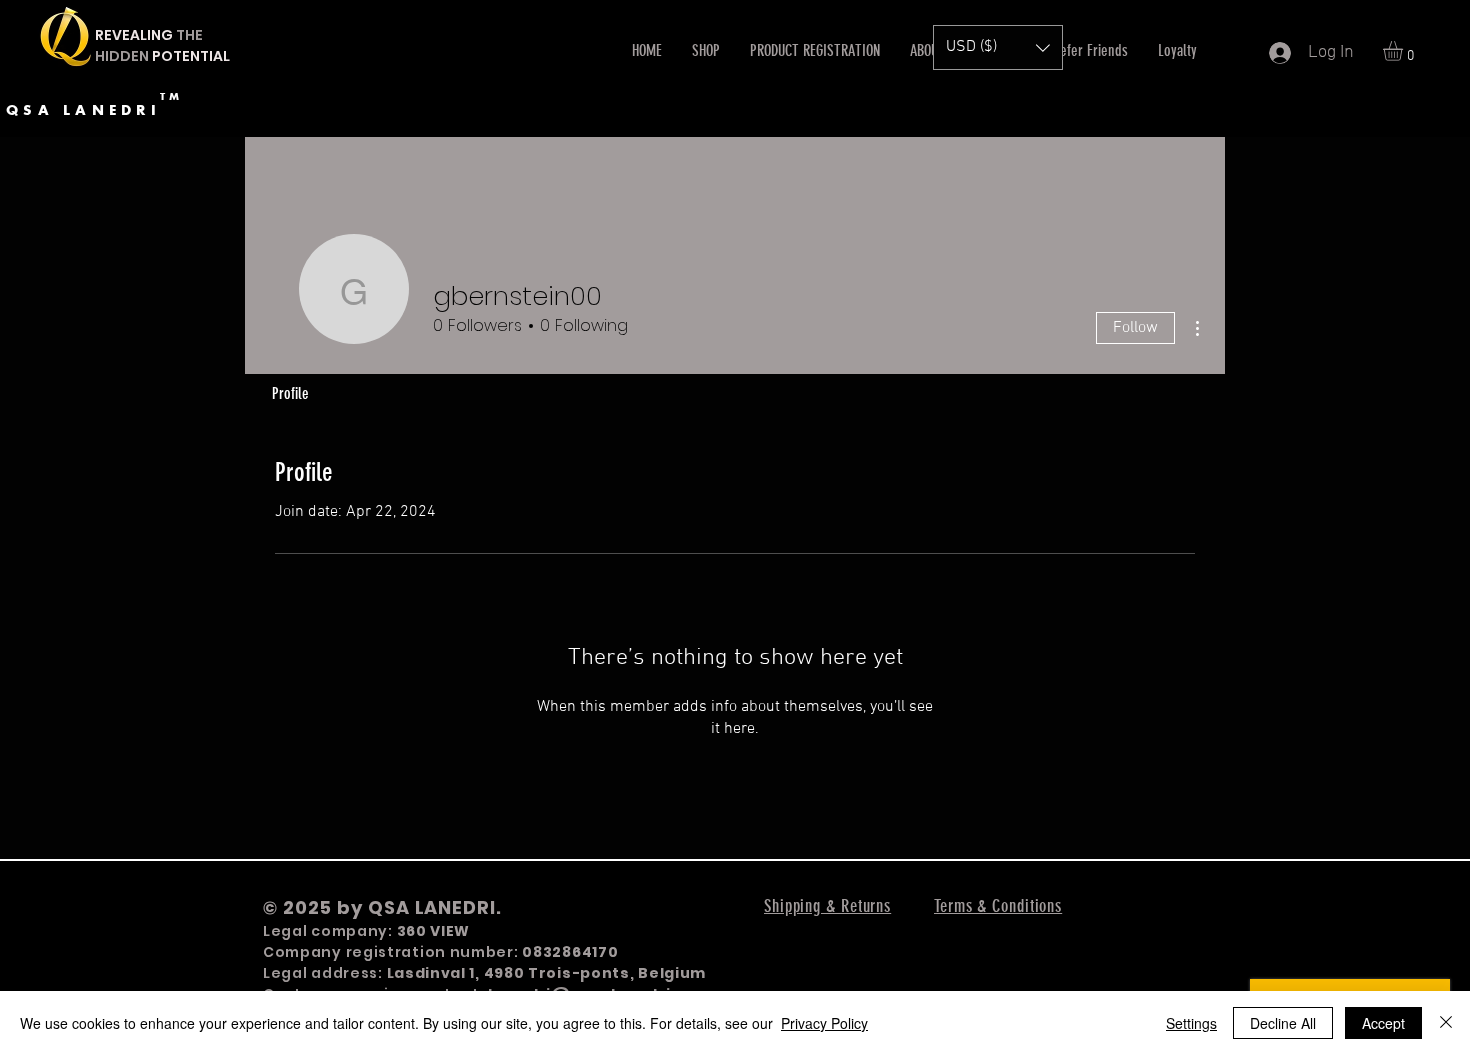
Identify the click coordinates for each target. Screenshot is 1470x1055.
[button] (1404, 51)
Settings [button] (1191, 1023)
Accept (1383, 1023)
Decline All (1283, 1023)
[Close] (1446, 1023)
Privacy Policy (824, 1023)
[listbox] (998, 47)
